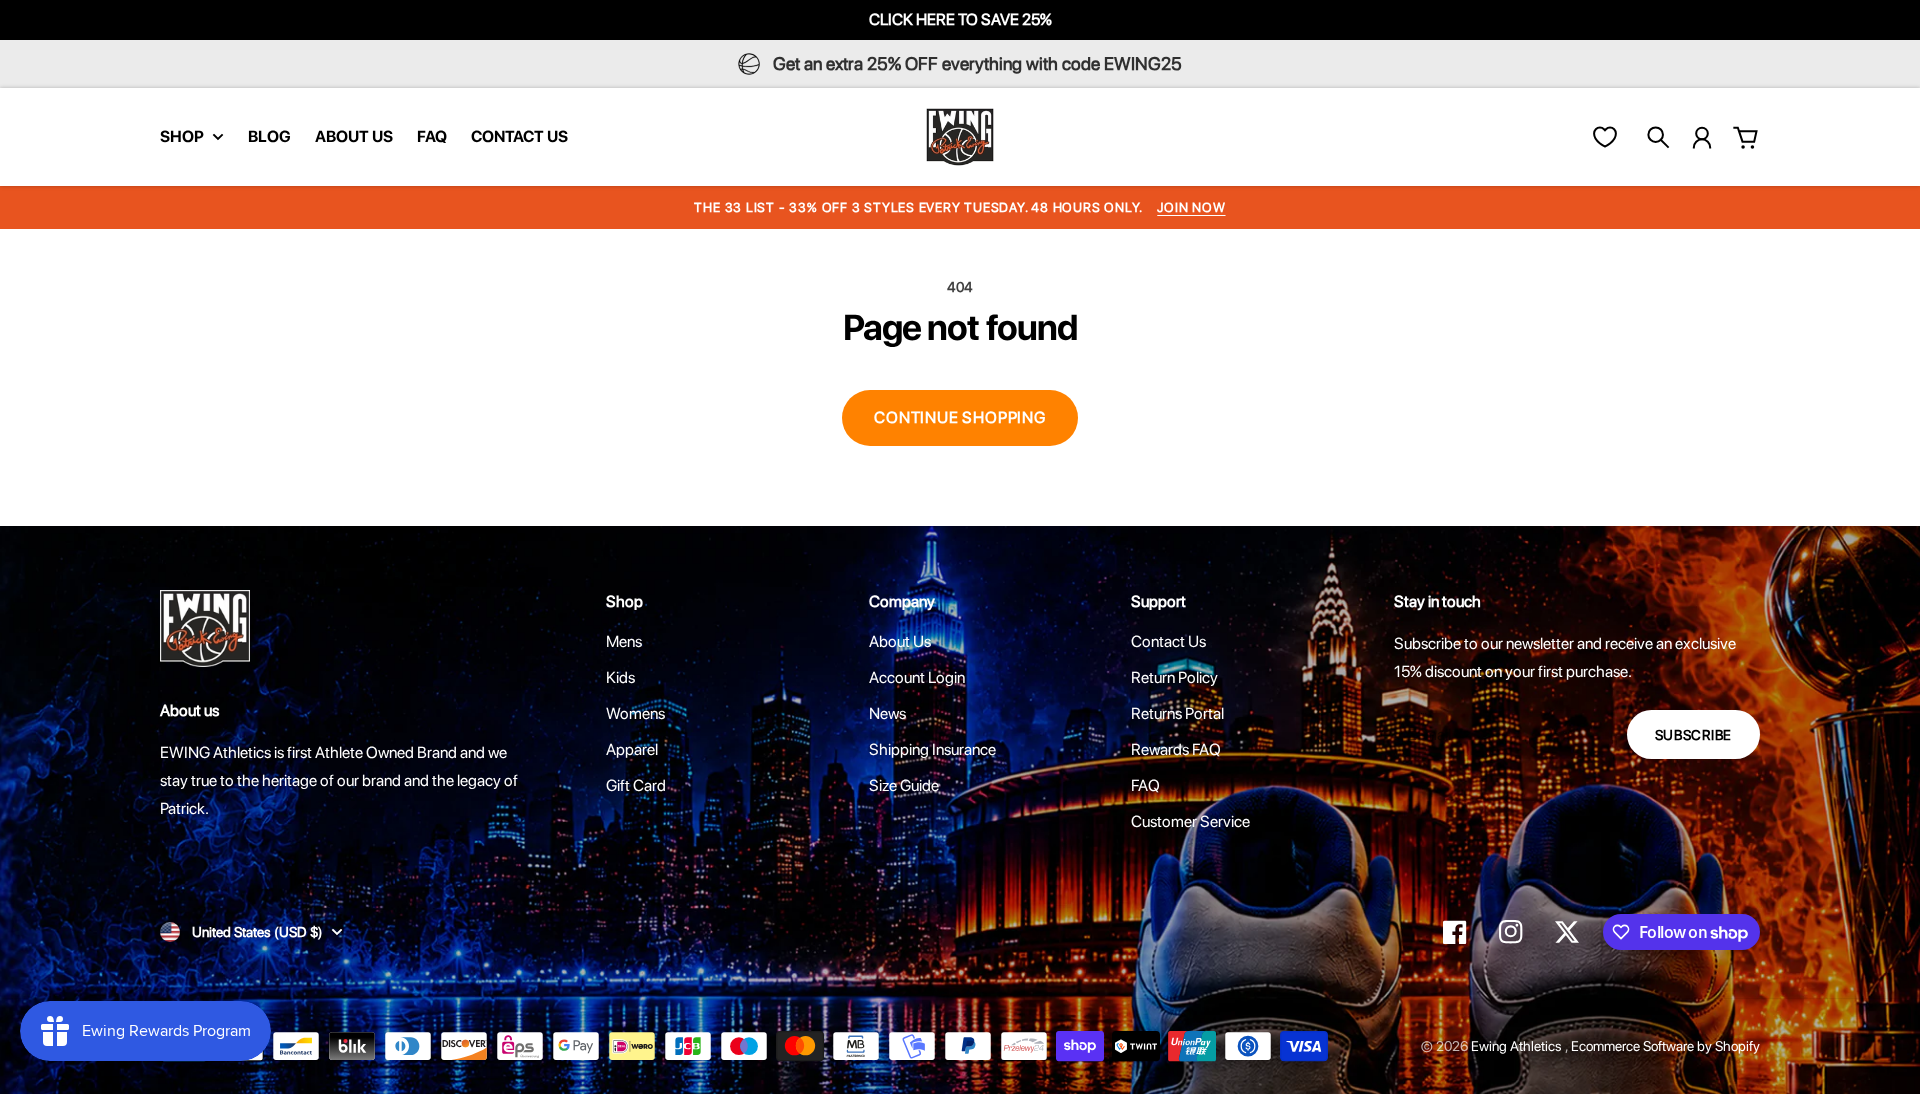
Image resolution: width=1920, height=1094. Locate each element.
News (887, 713)
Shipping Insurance (932, 749)
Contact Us (1168, 641)
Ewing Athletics (1518, 1046)
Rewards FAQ (1176, 749)
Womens (635, 713)
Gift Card (636, 785)
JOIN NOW (1191, 207)
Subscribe (1693, 735)
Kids (620, 677)
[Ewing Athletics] (960, 137)
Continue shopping (960, 417)
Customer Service (1190, 821)
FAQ (1145, 785)
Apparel (632, 749)
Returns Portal (1177, 713)
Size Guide (904, 785)
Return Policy (1174, 677)
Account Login (917, 677)
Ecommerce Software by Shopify (1665, 1046)
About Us (900, 641)
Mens (624, 641)
